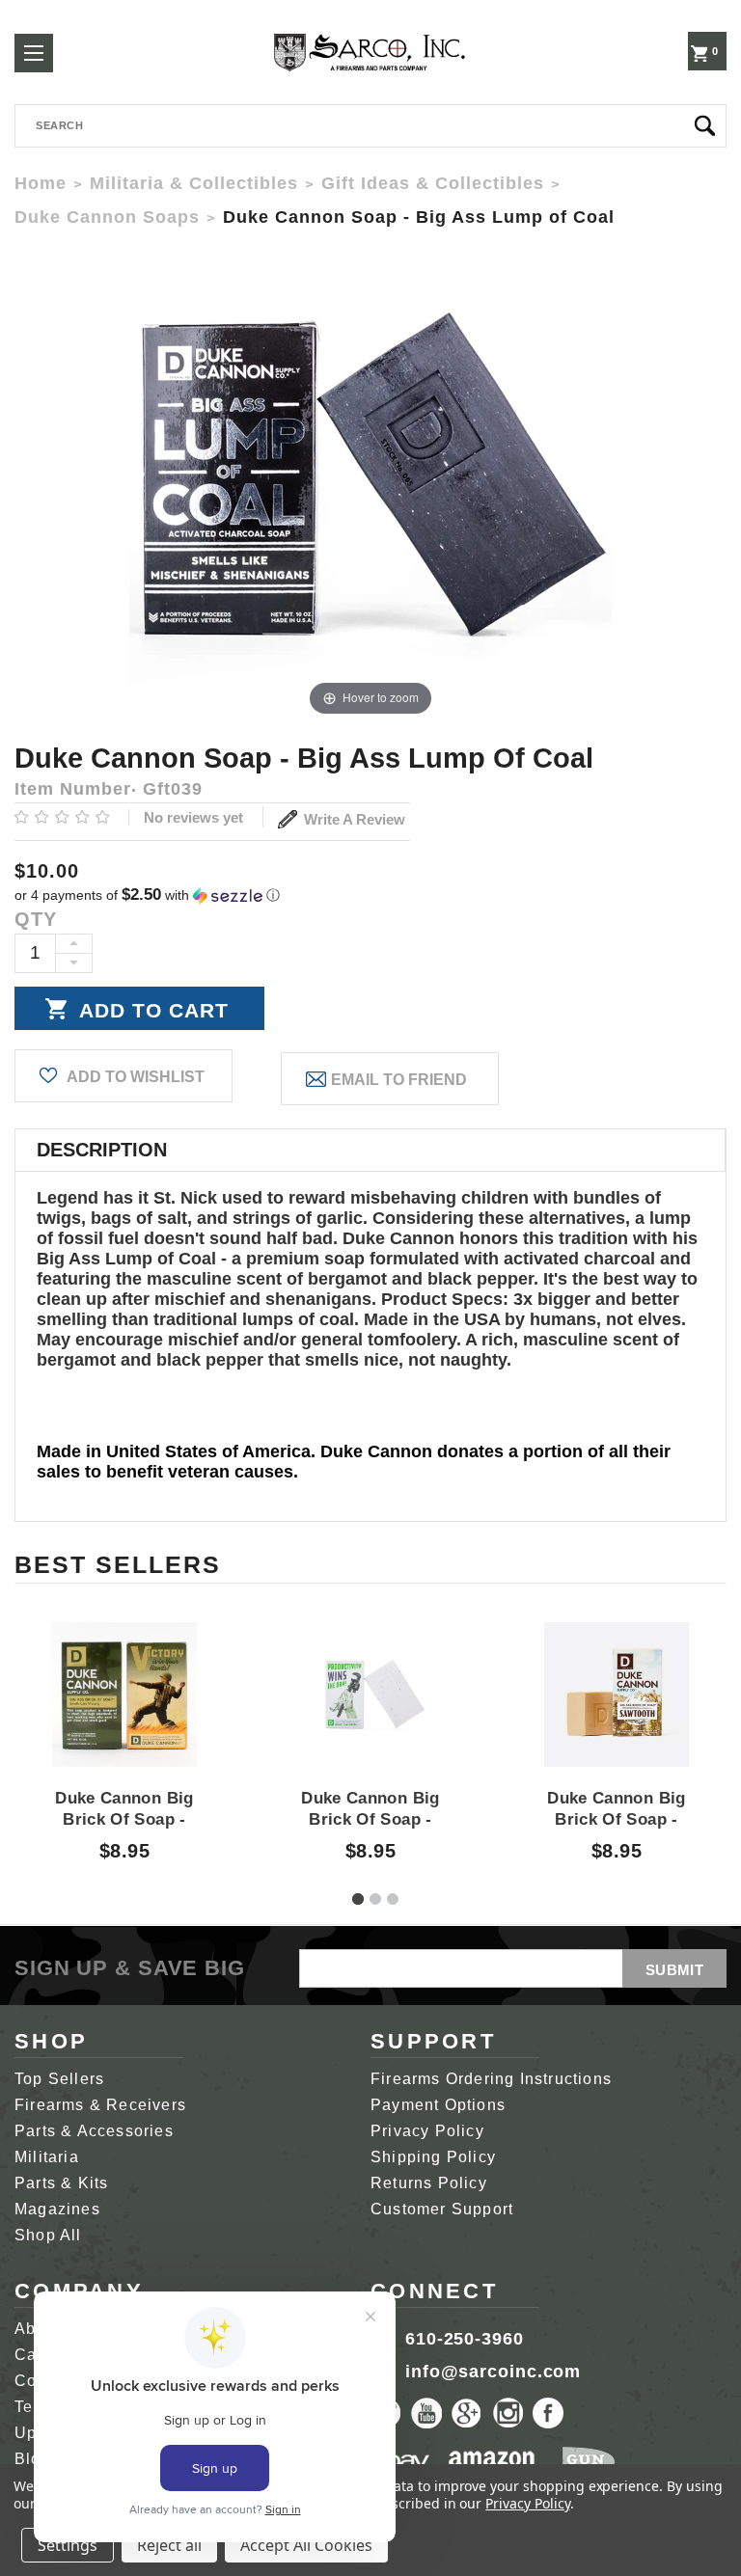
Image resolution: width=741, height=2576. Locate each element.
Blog (33, 2459)
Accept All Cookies (306, 2545)
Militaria (47, 2157)
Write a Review (353, 819)
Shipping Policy (433, 2157)
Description (102, 1150)
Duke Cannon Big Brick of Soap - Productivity (370, 1820)
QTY (36, 919)
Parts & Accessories (94, 2131)
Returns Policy (429, 2183)
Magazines (57, 2209)
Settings (68, 2545)
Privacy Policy (427, 2131)
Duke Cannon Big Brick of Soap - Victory (124, 1820)
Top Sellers (59, 2079)
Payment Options (438, 2105)
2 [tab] (375, 1899)
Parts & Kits (61, 2183)
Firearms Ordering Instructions (491, 2079)
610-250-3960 (465, 2339)
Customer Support (442, 2209)
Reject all (169, 2545)
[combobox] (370, 126)
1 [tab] (358, 1899)
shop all (48, 2235)
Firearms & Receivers (100, 2105)
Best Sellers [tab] (118, 1564)
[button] (370, 895)
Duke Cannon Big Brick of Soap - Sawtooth (616, 1820)
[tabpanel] (125, 1724)
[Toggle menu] (34, 53)
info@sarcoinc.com (493, 2372)
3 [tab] (393, 1899)
